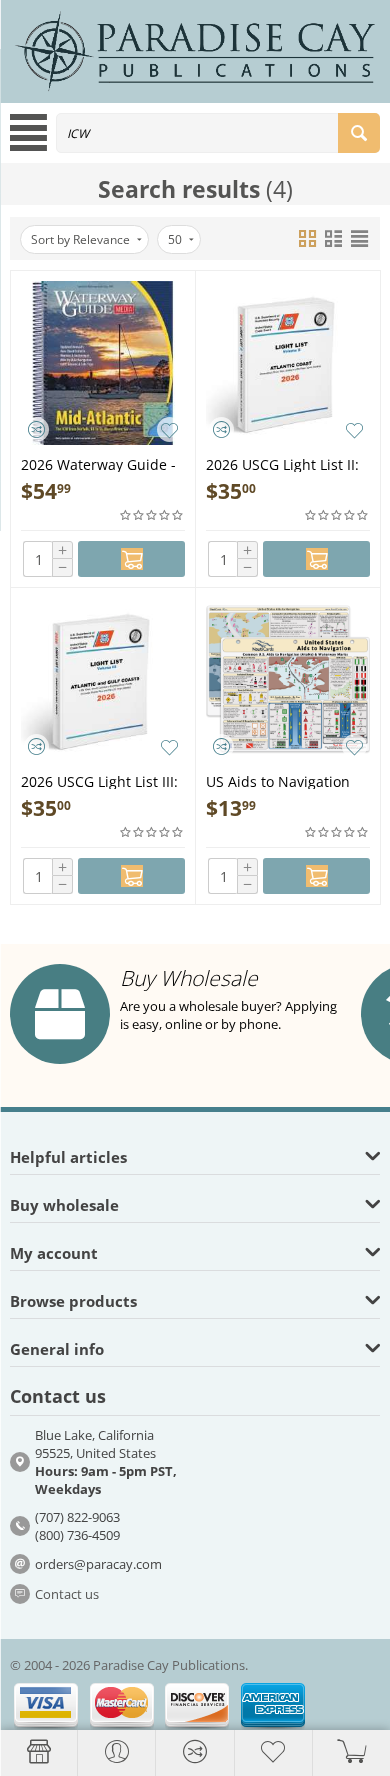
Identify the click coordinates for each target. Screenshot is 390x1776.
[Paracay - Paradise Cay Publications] (195, 50)
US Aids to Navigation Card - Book (278, 780)
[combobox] (218, 133)
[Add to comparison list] (36, 429)
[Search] (359, 133)
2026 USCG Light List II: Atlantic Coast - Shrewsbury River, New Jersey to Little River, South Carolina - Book (284, 463)
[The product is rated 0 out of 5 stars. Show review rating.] (152, 515)
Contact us (67, 1594)
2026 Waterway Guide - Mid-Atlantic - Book (98, 463)
